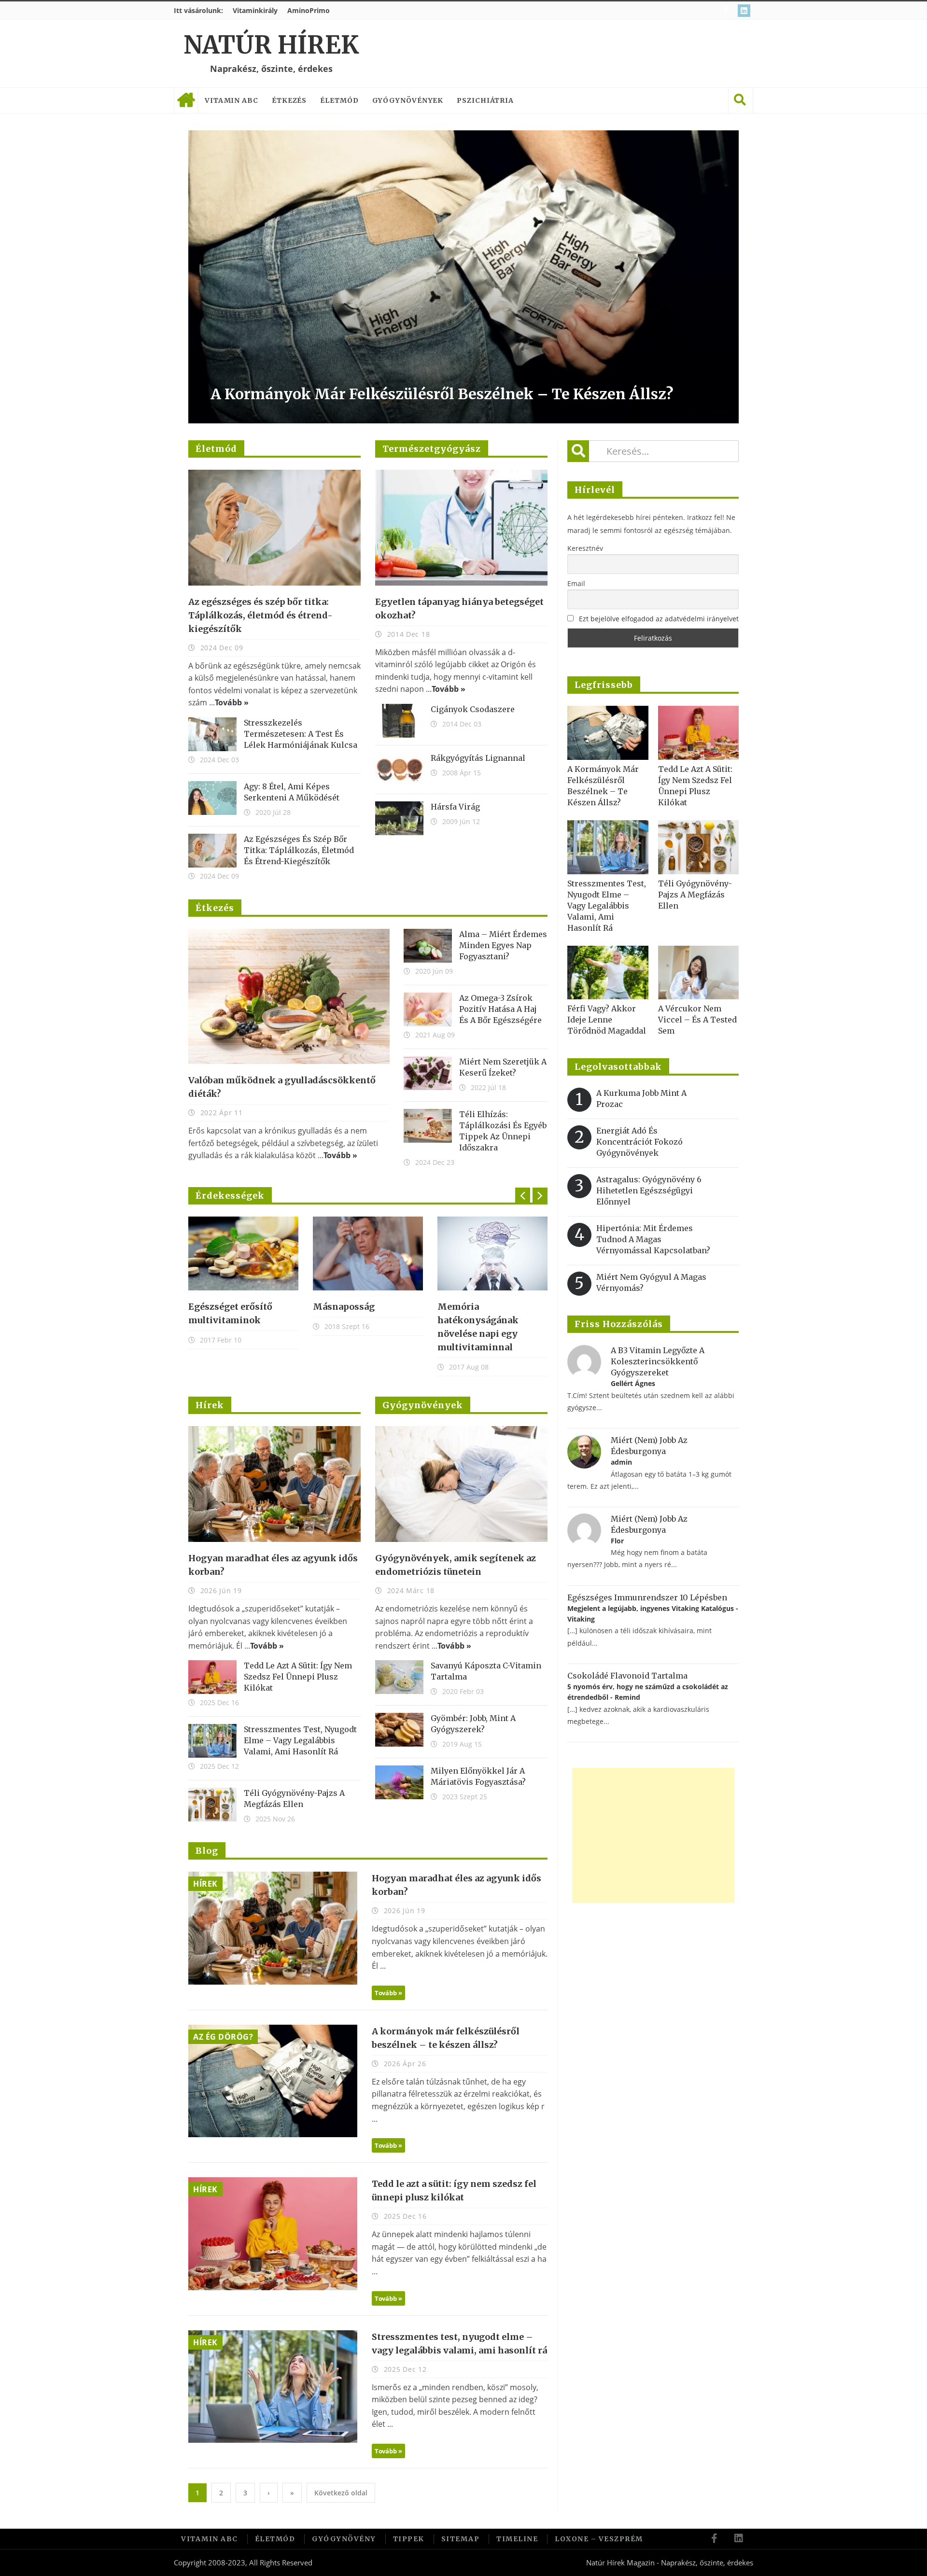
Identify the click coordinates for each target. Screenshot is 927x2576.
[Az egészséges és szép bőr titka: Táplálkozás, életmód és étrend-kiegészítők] (274, 528)
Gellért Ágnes (633, 1383)
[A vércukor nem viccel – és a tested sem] (699, 973)
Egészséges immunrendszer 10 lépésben (647, 1597)
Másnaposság (219, 1307)
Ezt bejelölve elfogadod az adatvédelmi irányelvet (659, 619)
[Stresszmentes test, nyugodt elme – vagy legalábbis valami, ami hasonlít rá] (212, 1741)
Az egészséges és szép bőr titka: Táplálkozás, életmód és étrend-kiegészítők (260, 615)
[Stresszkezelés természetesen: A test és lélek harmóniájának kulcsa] (212, 734)
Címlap (186, 100)
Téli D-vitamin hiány (485, 1307)
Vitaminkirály (255, 10)
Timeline (517, 2539)
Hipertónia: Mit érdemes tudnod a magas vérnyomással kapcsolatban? (653, 1239)
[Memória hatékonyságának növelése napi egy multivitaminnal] (368, 1253)
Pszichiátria (485, 100)
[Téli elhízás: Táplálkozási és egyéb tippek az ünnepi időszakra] (428, 1126)
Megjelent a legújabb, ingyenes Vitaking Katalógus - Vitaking (653, 1614)
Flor (617, 1541)
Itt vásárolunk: (198, 10)
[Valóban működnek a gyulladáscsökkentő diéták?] (289, 996)
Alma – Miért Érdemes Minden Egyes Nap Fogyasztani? (503, 945)
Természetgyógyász (432, 449)
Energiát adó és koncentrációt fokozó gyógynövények (639, 1142)
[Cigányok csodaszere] (399, 721)
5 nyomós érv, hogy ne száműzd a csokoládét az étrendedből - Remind (648, 1692)
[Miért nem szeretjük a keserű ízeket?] (428, 1073)
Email (576, 583)
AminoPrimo (309, 10)
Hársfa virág (455, 807)
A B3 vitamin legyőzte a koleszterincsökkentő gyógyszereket (658, 1361)
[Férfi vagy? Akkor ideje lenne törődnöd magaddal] (608, 973)
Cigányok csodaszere (473, 709)
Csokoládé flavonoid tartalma (627, 1676)
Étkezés (289, 100)
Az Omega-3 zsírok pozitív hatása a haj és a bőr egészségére (500, 1009)
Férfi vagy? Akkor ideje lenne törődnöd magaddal (607, 1020)
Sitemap (461, 2539)
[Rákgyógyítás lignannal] (399, 770)
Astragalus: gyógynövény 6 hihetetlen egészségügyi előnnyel (649, 1190)
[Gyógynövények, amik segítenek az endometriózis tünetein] (461, 1484)
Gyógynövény (344, 2539)
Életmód (339, 100)
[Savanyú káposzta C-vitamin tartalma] (399, 1677)
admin (621, 1462)
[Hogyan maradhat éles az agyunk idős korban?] (274, 1484)
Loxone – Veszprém (599, 2539)
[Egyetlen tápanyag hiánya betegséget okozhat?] (461, 528)
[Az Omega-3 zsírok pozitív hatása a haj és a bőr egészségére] (428, 1009)
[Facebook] (727, 11)
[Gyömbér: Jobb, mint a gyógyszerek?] (399, 1730)
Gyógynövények (408, 100)
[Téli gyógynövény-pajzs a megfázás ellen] (212, 1805)
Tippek (409, 2539)
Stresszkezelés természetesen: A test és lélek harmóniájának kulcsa (301, 734)
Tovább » (232, 702)
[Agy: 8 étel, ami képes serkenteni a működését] (212, 798)
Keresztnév (585, 548)
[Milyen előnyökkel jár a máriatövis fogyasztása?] (399, 1782)
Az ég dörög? (223, 2037)
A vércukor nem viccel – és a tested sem (697, 1020)
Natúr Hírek (271, 45)
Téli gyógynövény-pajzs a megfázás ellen (695, 895)
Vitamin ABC (232, 100)
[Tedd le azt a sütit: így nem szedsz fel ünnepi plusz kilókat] (463, 277)
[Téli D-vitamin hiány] (492, 1253)
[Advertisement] (653, 1835)
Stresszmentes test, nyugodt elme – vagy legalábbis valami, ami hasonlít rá (300, 1740)
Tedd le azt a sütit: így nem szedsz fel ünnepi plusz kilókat (433, 394)
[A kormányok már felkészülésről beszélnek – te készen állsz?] (273, 2081)
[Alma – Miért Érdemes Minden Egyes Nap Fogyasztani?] (428, 946)
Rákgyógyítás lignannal (478, 758)
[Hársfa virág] (399, 818)
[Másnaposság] (243, 1253)
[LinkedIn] (745, 11)
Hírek (210, 1405)
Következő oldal (341, 2493)
